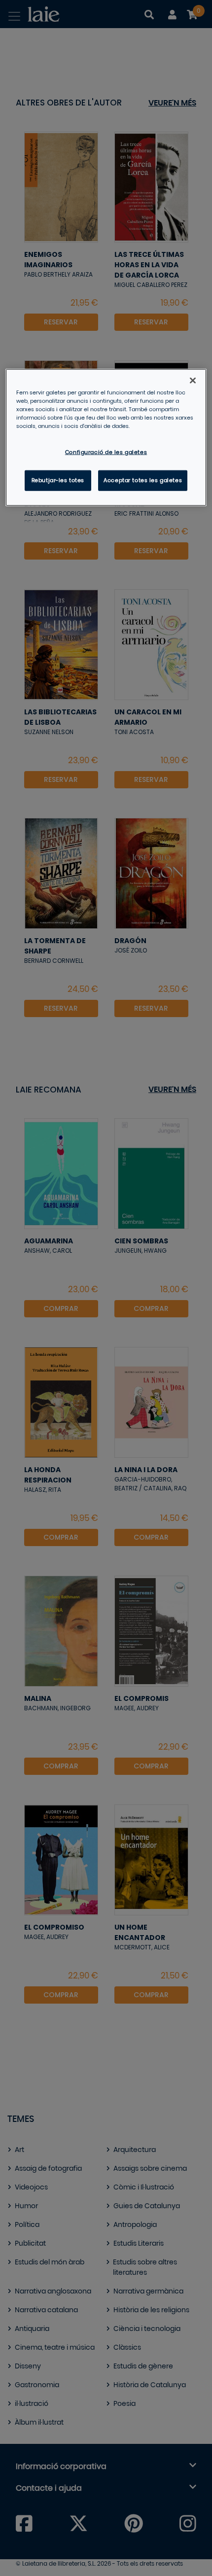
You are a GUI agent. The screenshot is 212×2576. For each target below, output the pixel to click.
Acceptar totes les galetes (143, 480)
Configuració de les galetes (106, 452)
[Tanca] (193, 380)
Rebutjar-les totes (58, 480)
